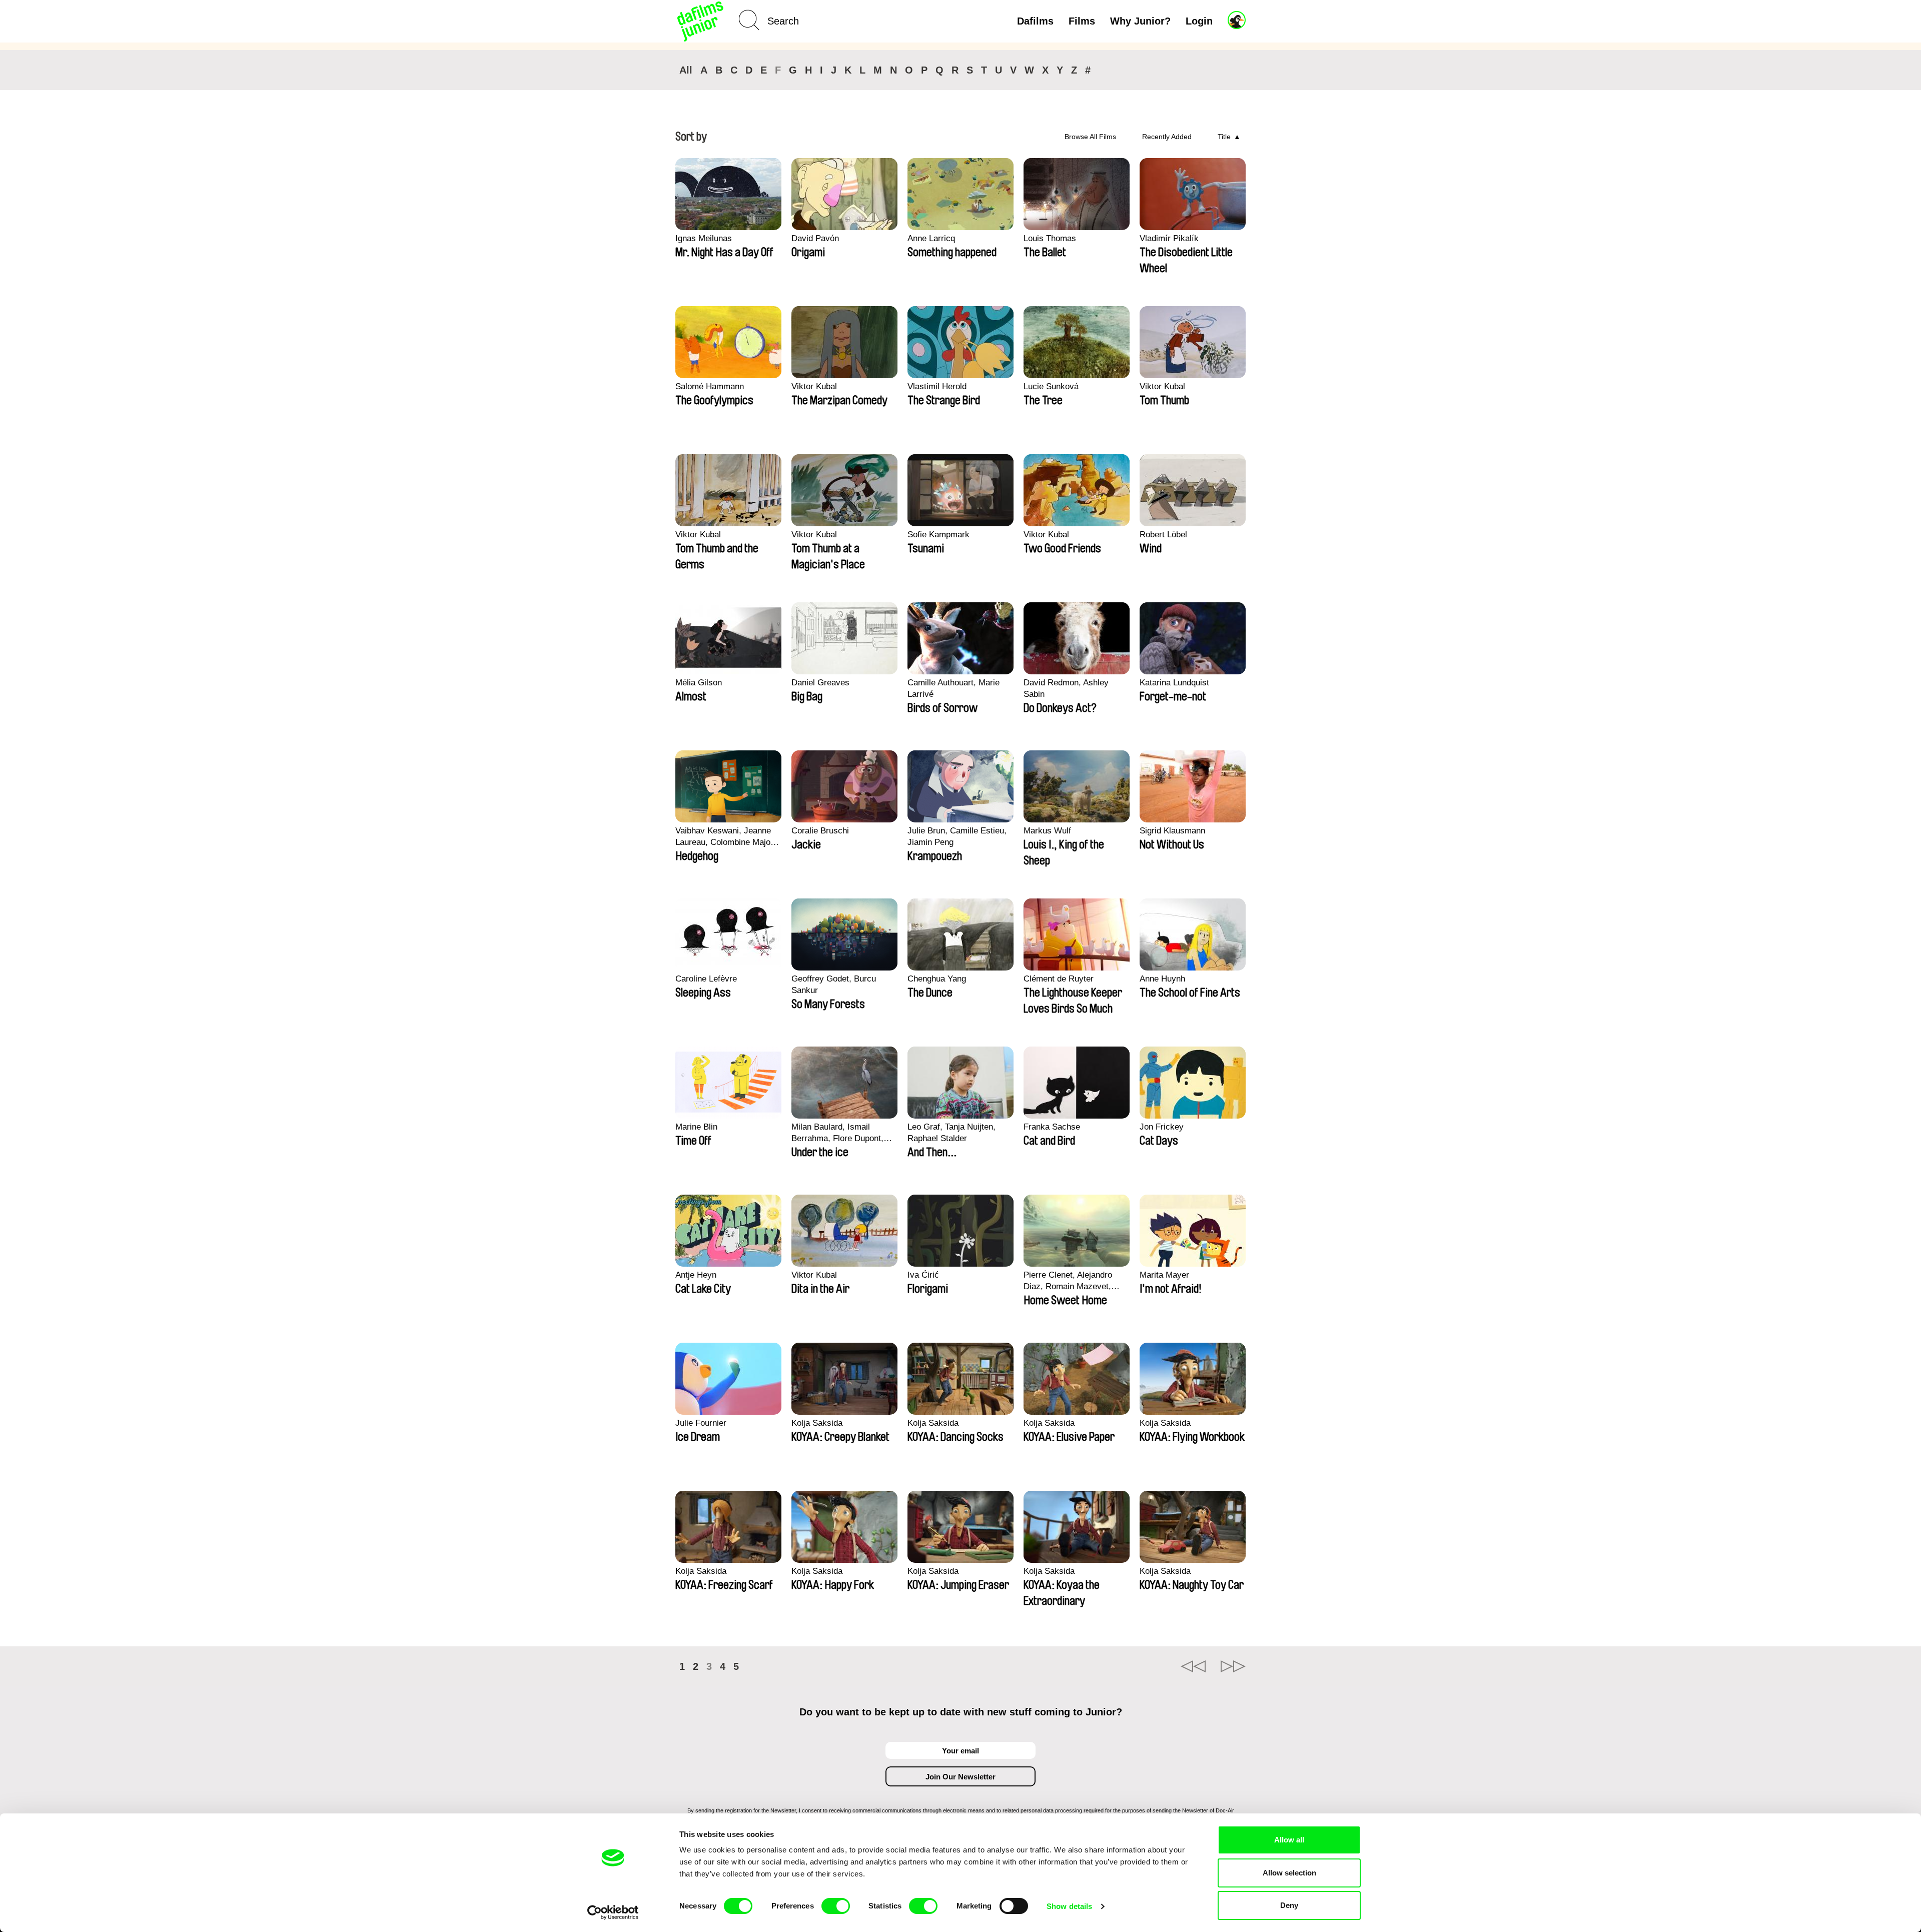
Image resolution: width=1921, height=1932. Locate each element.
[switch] (836, 1906)
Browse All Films (1090, 137)
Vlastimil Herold (937, 386)
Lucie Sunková (1051, 386)
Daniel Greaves (820, 683)
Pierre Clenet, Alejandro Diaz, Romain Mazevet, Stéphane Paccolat (1068, 1281)
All (686, 70)
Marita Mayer (1164, 1275)
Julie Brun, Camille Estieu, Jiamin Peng (957, 836)
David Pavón (815, 238)
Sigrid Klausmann (1172, 831)
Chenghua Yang (937, 979)
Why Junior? (1140, 21)
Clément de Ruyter (1059, 979)
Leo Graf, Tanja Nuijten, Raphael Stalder (951, 1133)
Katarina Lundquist (1174, 683)
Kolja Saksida (817, 1423)
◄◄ (1193, 1666)
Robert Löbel (1163, 535)
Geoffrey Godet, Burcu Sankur (834, 985)
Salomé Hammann (710, 386)
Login (1199, 21)
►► (1233, 1666)
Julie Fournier (701, 1423)
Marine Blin (696, 1127)
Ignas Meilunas (704, 238)
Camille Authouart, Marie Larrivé (953, 688)
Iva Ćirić (923, 1275)
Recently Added (1167, 137)
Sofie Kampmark (938, 535)
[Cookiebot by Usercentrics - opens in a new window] (613, 1912)
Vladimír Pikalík (1169, 238)
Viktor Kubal (814, 386)
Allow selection (1289, 1873)
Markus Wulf (1047, 831)
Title (1224, 137)
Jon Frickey (1162, 1127)
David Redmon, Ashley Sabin (1066, 688)
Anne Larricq (931, 238)
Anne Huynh (1162, 979)
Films (1082, 21)
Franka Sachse (1052, 1127)
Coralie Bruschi (820, 831)
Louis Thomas (1050, 238)
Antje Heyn (696, 1275)
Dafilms (1035, 21)
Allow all (1289, 1840)
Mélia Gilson (699, 683)
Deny (1289, 1905)
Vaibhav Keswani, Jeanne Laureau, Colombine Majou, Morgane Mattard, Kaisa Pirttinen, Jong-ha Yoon (726, 837)
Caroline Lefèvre (706, 979)
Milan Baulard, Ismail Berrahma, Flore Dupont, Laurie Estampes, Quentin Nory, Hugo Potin (840, 1133)
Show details (1069, 1906)
